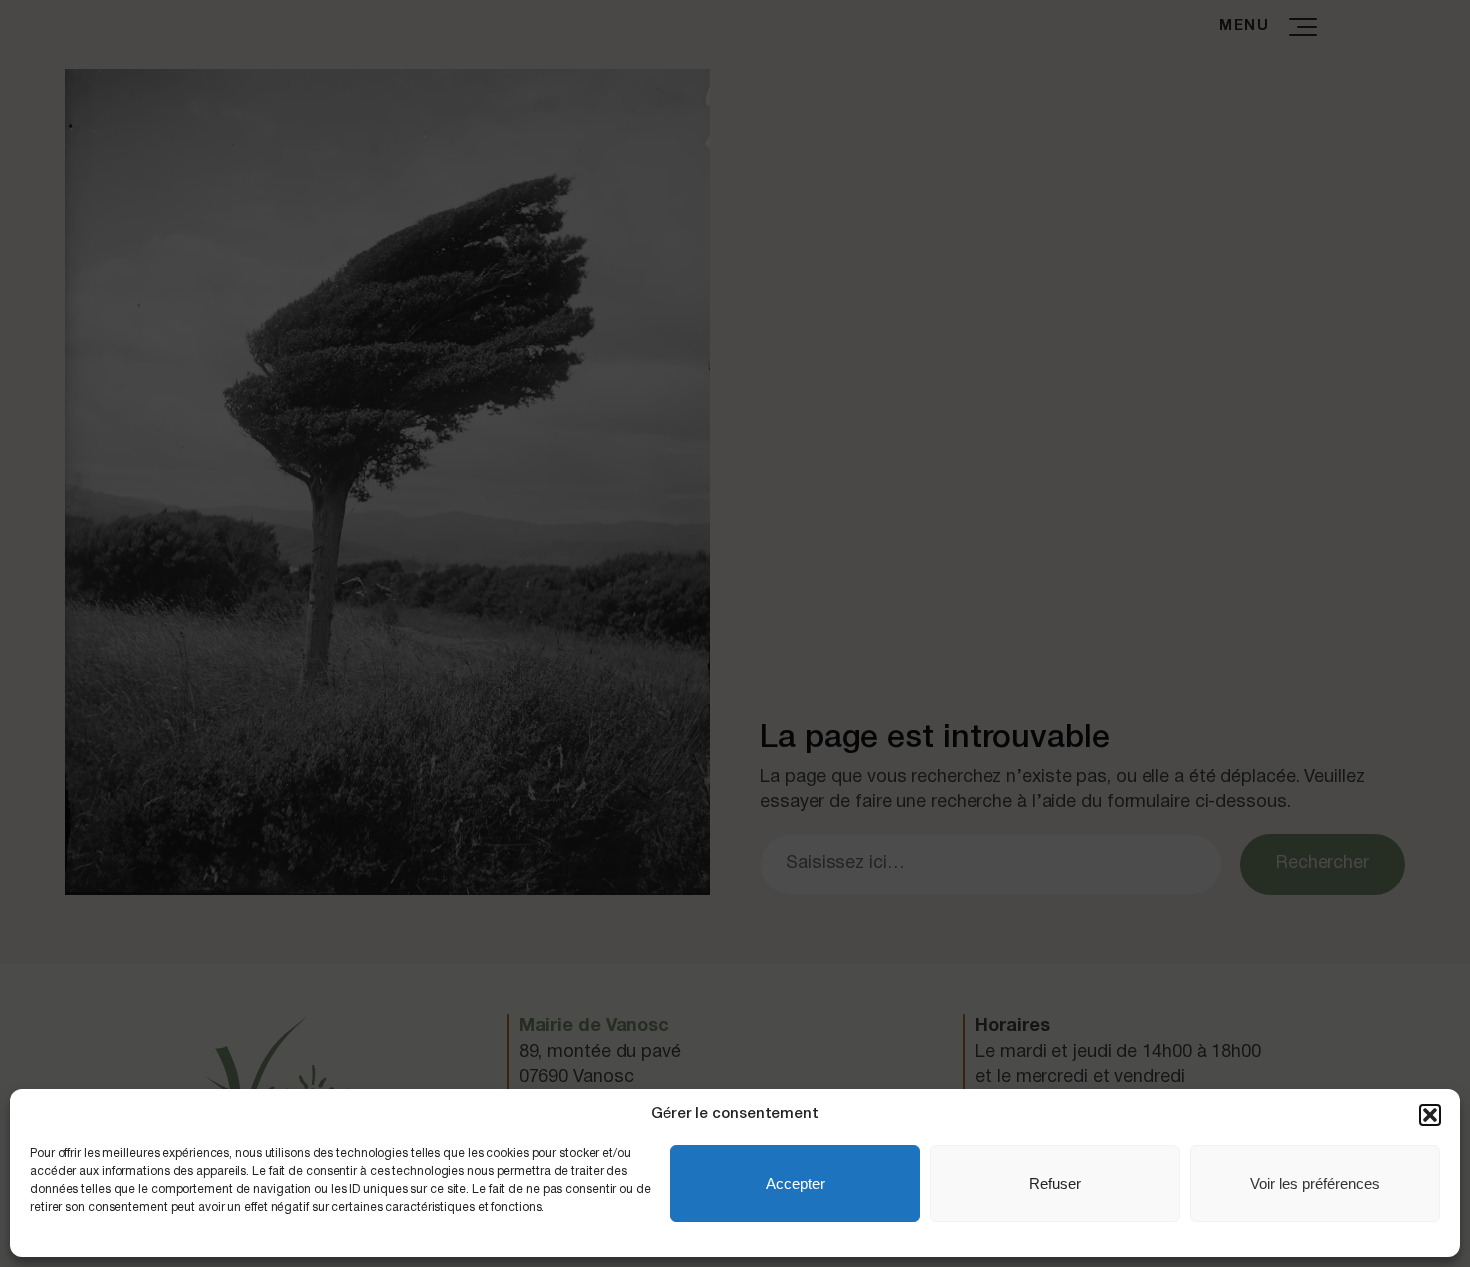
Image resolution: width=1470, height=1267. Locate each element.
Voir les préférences (1315, 1183)
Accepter (795, 1183)
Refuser (1055, 1183)
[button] (1430, 1115)
